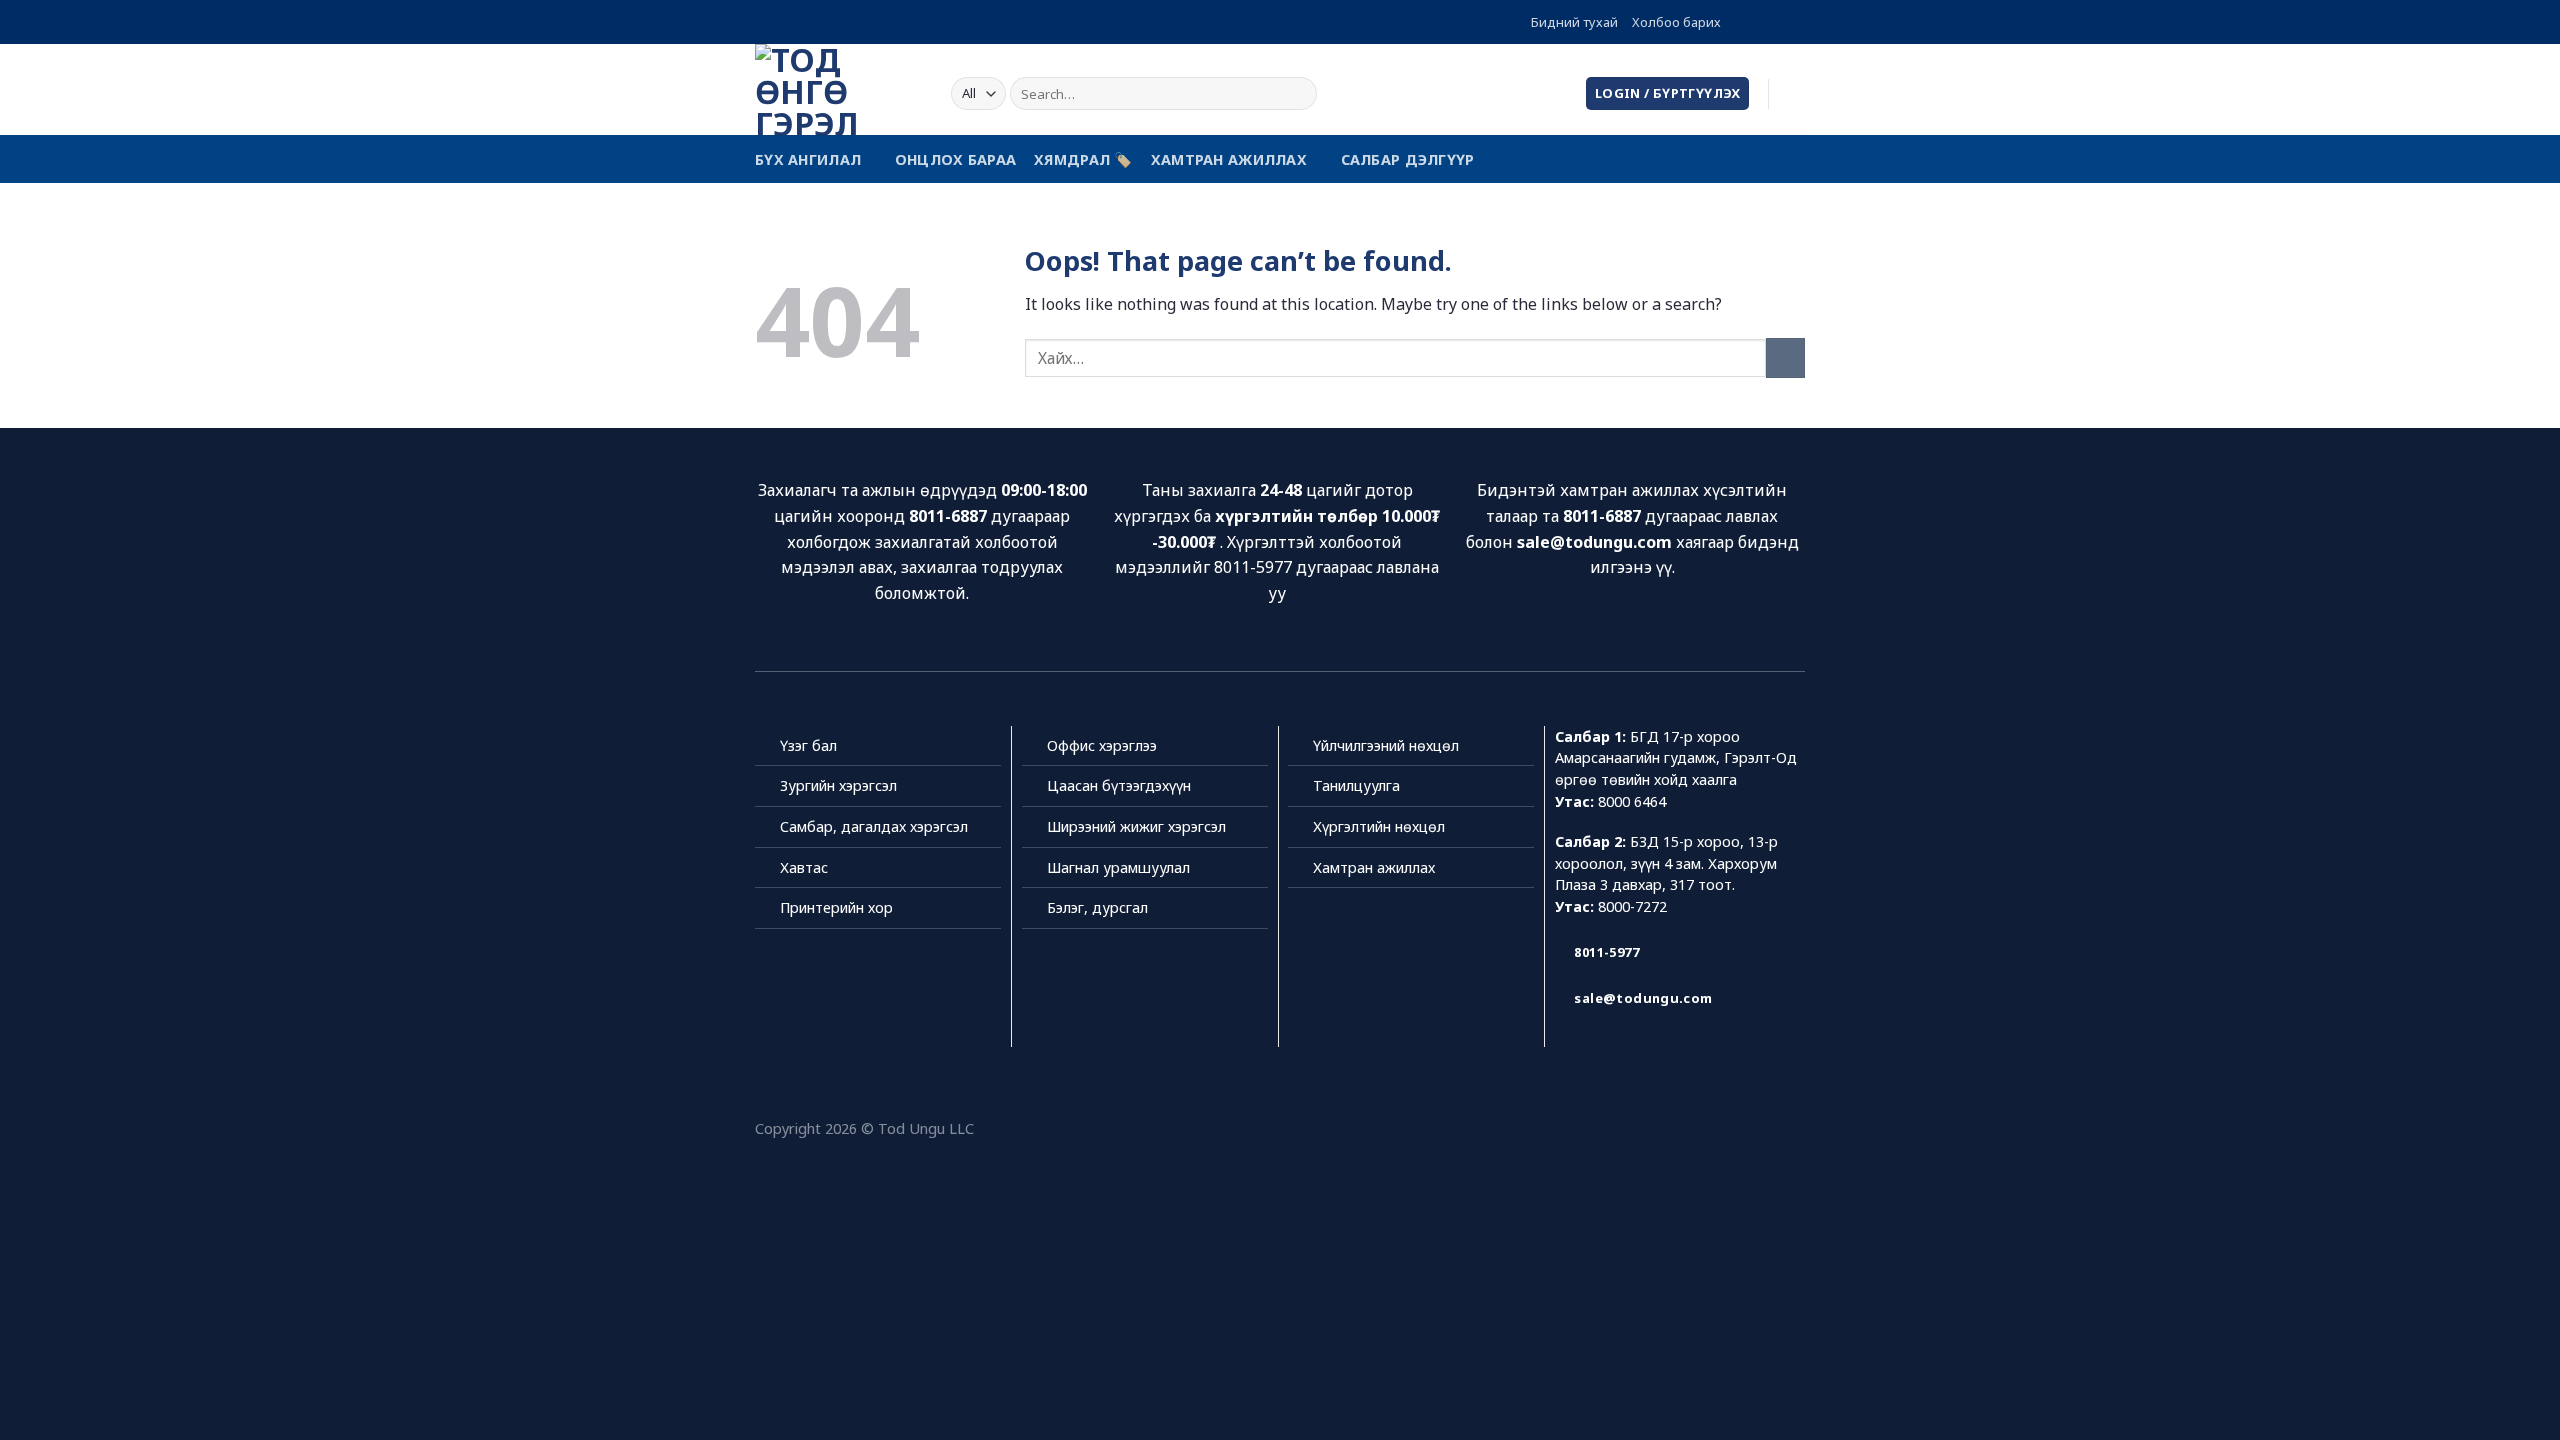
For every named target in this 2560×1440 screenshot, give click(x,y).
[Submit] (1298, 94)
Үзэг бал (808, 745)
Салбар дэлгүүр (1408, 159)
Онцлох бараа (955, 159)
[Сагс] (1795, 94)
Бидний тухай (1574, 22)
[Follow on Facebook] (1738, 22)
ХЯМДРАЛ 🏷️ (1083, 159)
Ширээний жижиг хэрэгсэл (1136, 826)
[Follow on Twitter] (1776, 22)
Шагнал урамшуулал (1118, 867)
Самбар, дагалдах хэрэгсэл (874, 826)
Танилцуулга (1356, 785)
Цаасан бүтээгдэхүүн (1119, 785)
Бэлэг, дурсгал (1097, 907)
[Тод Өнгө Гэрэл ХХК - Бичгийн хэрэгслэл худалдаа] (838, 89)
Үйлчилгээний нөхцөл (1386, 745)
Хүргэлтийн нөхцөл (1379, 826)
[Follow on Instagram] (1757, 22)
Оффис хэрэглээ (1102, 745)
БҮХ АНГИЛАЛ (808, 159)
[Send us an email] (1795, 22)
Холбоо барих (1676, 22)
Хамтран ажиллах (1229, 159)
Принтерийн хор (836, 907)
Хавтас (804, 867)
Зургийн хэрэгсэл (838, 785)
